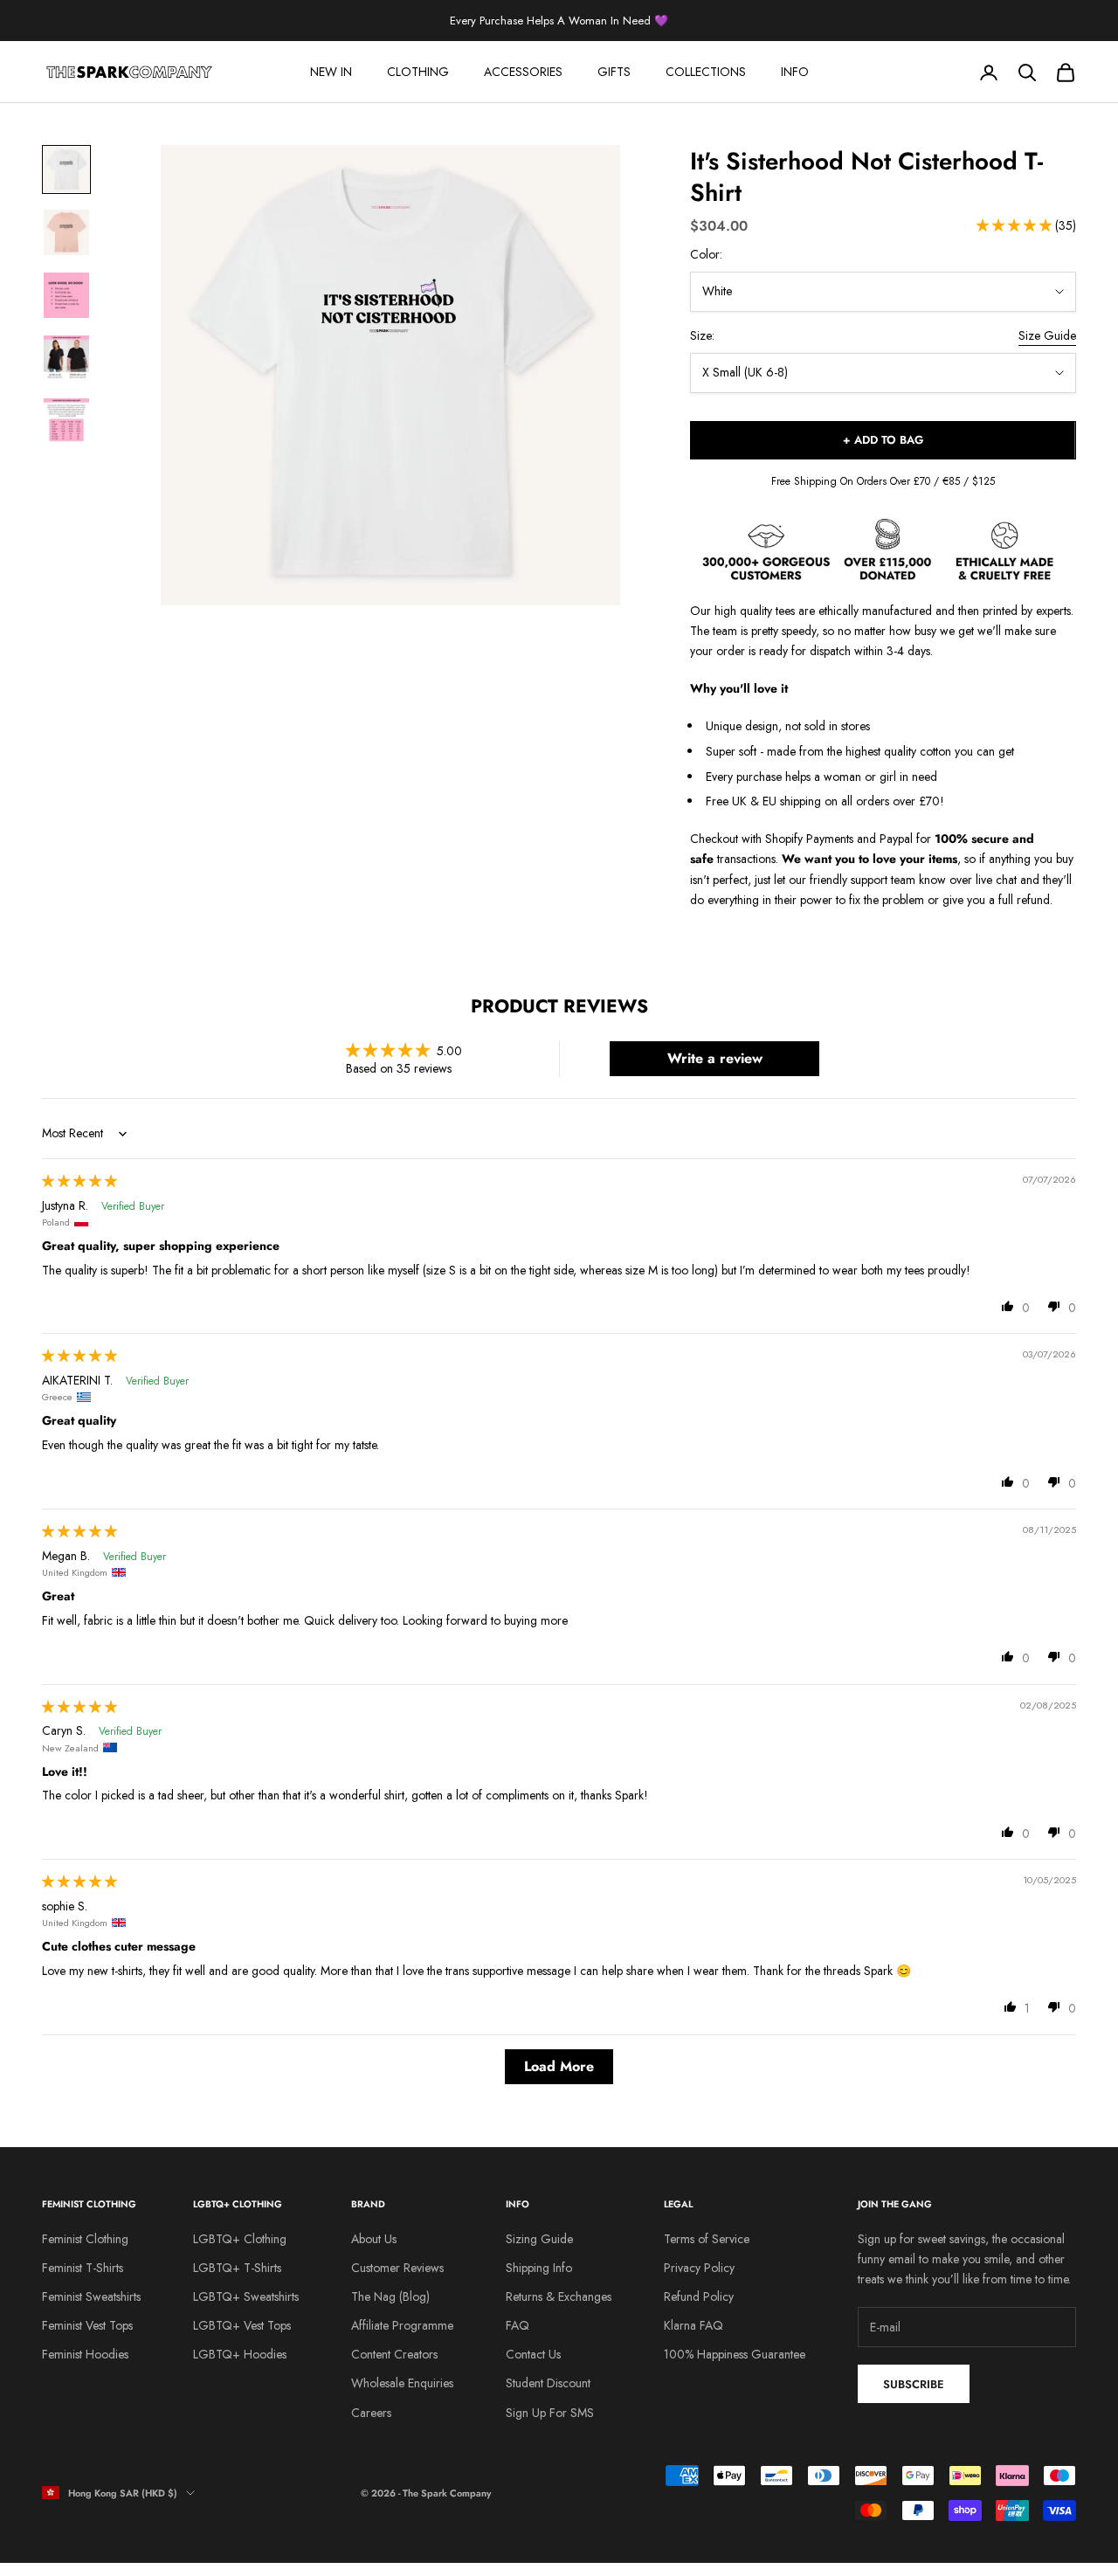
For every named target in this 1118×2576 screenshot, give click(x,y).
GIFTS (614, 72)
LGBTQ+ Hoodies (240, 2354)
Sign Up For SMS (550, 2413)
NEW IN (331, 72)
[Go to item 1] (66, 169)
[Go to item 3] (66, 295)
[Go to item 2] (66, 232)
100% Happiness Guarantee (735, 2354)
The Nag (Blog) (390, 2296)
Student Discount (548, 2383)
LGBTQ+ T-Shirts (237, 2268)
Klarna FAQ (694, 2325)
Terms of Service (707, 2239)
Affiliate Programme (402, 2325)
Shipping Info (539, 2268)
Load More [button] (559, 2066)
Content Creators (394, 2354)
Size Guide (1047, 335)
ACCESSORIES (523, 72)
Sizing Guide (539, 2239)
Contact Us (533, 2354)
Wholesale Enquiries (402, 2383)
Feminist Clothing (85, 2239)
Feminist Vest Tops (87, 2325)
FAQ (518, 2325)
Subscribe (914, 2384)
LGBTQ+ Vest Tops (242, 2325)
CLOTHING (418, 72)
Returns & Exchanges (559, 2296)
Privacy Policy (699, 2268)
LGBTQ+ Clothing (240, 2239)
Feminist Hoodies (85, 2354)
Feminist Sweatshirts (91, 2296)
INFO (795, 72)
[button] (1016, 225)
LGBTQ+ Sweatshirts (246, 2296)
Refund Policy (699, 2296)
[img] (79, 1181)
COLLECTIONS (706, 72)
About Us (374, 2239)
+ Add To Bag (883, 440)
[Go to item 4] (66, 358)
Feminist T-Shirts (83, 2268)
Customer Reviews (397, 2268)
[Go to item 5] (66, 421)
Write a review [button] (715, 1058)
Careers (371, 2413)
